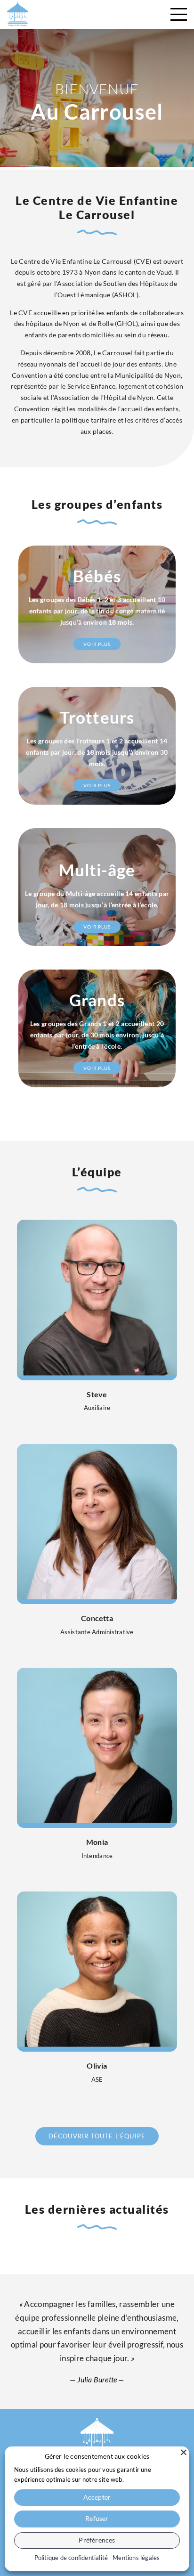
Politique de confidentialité (71, 2558)
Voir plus (97, 644)
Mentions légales (136, 2558)
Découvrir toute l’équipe (97, 2136)
